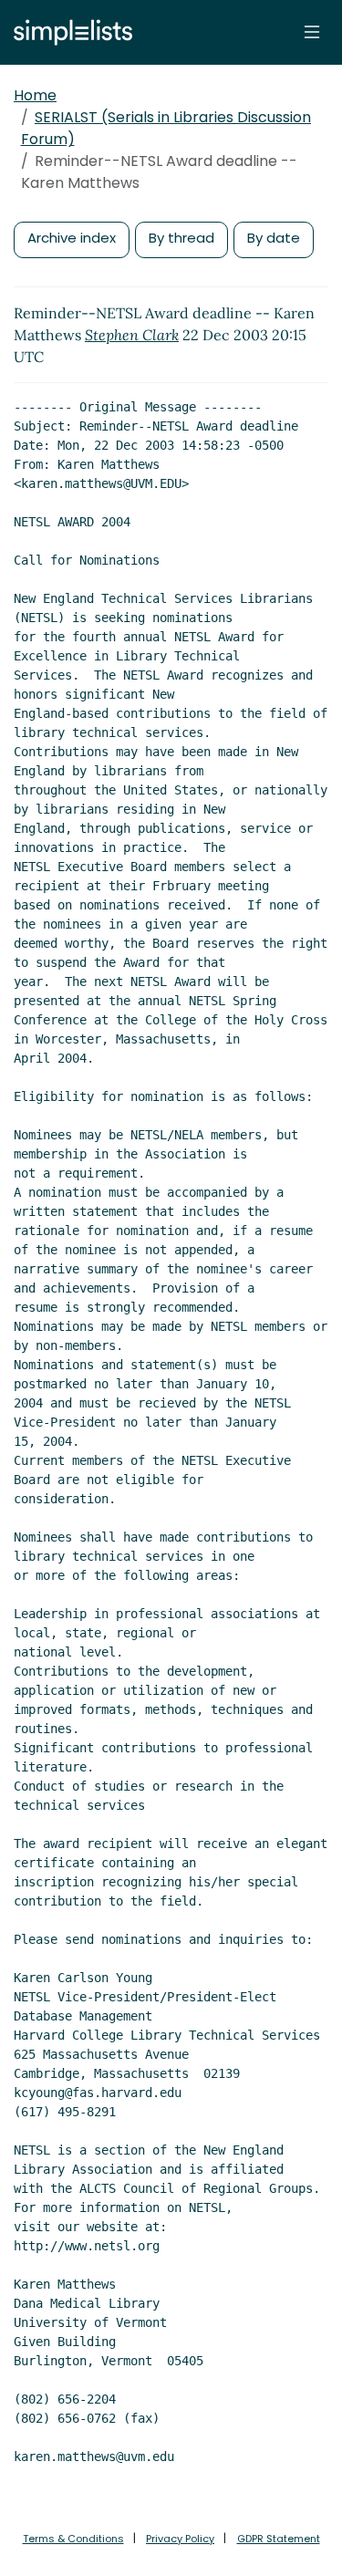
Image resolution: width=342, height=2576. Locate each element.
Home (35, 95)
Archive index (72, 238)
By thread (181, 238)
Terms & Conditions (73, 2539)
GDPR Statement (279, 2539)
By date (274, 238)
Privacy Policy (180, 2539)
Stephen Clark (132, 335)
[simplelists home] (68, 32)
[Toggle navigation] (312, 32)
